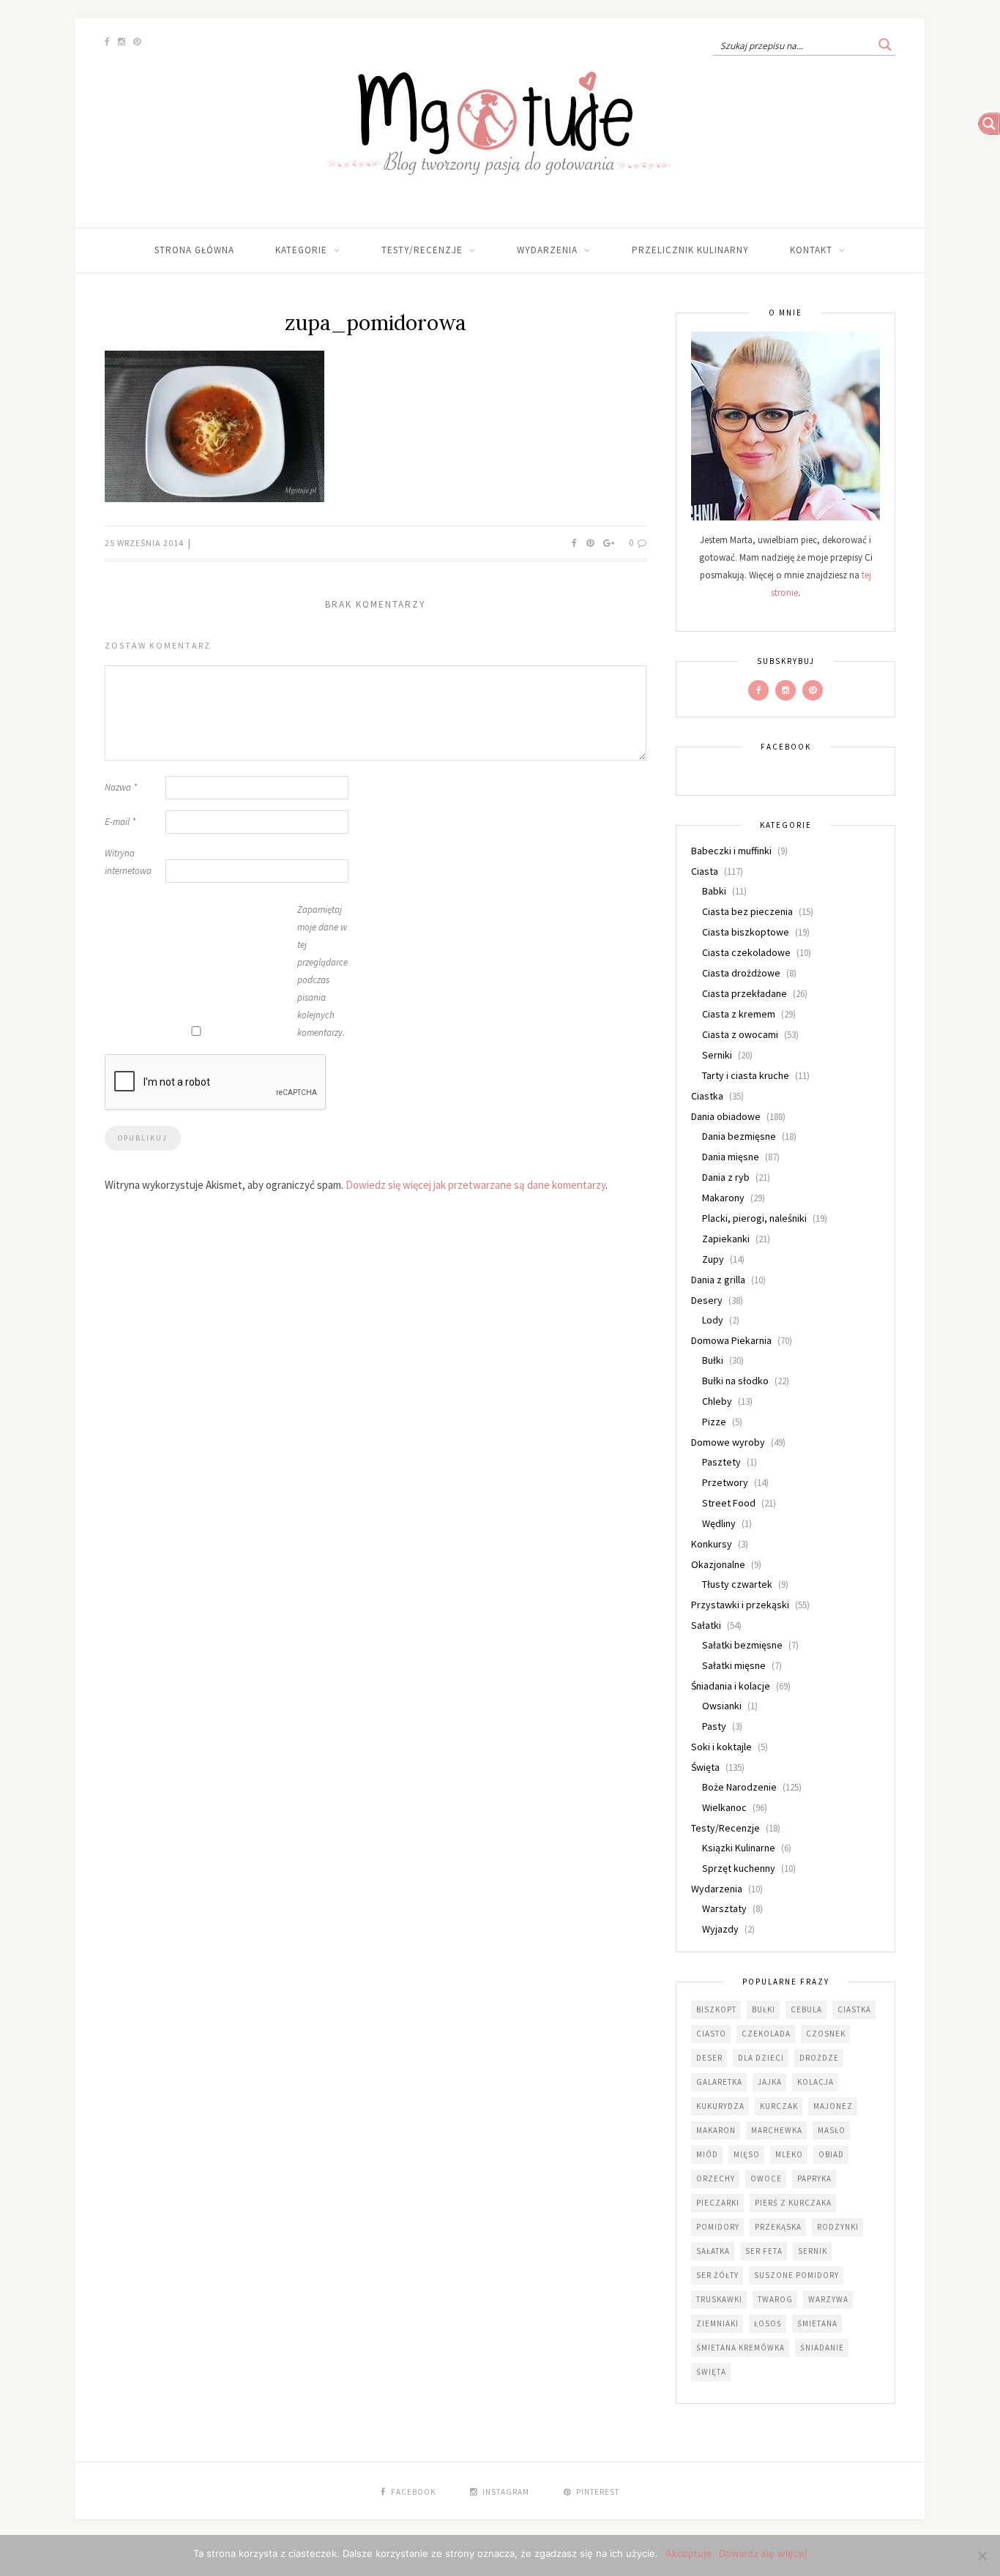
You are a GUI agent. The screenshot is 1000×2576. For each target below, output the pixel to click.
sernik (813, 2251)
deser (709, 2058)
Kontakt (811, 250)
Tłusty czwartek (737, 1584)
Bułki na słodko (735, 1381)
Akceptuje (689, 2553)
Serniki (717, 1055)
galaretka (719, 2082)
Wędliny (719, 1523)
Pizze (714, 1422)
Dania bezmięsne (739, 1136)
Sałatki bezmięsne (742, 1645)
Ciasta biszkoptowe (746, 932)
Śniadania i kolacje (731, 1686)
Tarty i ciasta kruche (746, 1075)
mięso (747, 2154)
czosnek (826, 2034)
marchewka (777, 2130)
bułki (764, 2009)
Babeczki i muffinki (731, 851)
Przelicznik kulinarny (690, 250)
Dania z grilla (718, 1280)
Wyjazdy (720, 1929)
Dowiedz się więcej (763, 2553)
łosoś (768, 2323)
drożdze (819, 2058)
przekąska (778, 2227)
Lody (713, 1320)
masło (832, 2130)
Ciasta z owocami (740, 1034)
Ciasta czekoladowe (746, 952)
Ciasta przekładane (745, 993)
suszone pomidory (796, 2275)
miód (707, 2154)
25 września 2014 (145, 543)
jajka (770, 2082)
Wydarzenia (547, 250)
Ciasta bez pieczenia (747, 911)
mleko (789, 2154)
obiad (831, 2154)
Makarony (723, 1198)
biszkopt (716, 2009)
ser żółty (717, 2275)
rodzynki (838, 2227)
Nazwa (121, 787)
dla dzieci (761, 2058)
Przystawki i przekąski (740, 1605)
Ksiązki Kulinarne (739, 1848)
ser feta (764, 2251)
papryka (814, 2179)
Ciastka (707, 1096)
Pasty (714, 1726)
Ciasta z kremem (739, 1014)
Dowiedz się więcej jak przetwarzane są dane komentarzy (475, 1185)
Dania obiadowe (726, 1116)
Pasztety (721, 1462)
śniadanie (822, 2348)
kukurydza (720, 2106)
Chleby (717, 1401)
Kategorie (301, 250)
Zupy (713, 1259)
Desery (707, 1300)
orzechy (716, 2179)
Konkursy (712, 1544)
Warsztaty (724, 1908)
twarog (775, 2299)
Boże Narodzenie (739, 1787)
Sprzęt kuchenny (739, 1868)
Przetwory (725, 1482)
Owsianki (722, 1706)
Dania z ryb (726, 1177)
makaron (716, 2130)
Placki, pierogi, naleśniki (754, 1218)
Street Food (729, 1503)
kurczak (779, 2106)
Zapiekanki (726, 1239)
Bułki (713, 1360)
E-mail (120, 822)
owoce (766, 2179)
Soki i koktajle (721, 1747)
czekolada (766, 2034)
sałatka (713, 2251)
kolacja (816, 2082)
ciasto (711, 2034)
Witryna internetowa (128, 862)
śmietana (817, 2323)
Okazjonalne (718, 1564)
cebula (806, 2009)
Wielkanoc (724, 1807)
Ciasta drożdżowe (741, 973)
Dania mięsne (731, 1157)
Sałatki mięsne (734, 1665)
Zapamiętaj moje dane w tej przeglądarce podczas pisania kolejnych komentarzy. (322, 971)
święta (711, 2372)
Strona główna (194, 250)
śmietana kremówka (740, 2348)
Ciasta (705, 871)
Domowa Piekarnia (731, 1340)
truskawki (719, 2299)
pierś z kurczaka (793, 2203)
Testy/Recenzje (422, 250)
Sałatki (706, 1625)
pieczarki (718, 2203)
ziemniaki (717, 2323)
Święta (705, 1767)
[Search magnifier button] (885, 45)
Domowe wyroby (728, 1442)
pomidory (718, 2227)
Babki (714, 891)
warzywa (828, 2299)
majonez (833, 2106)
